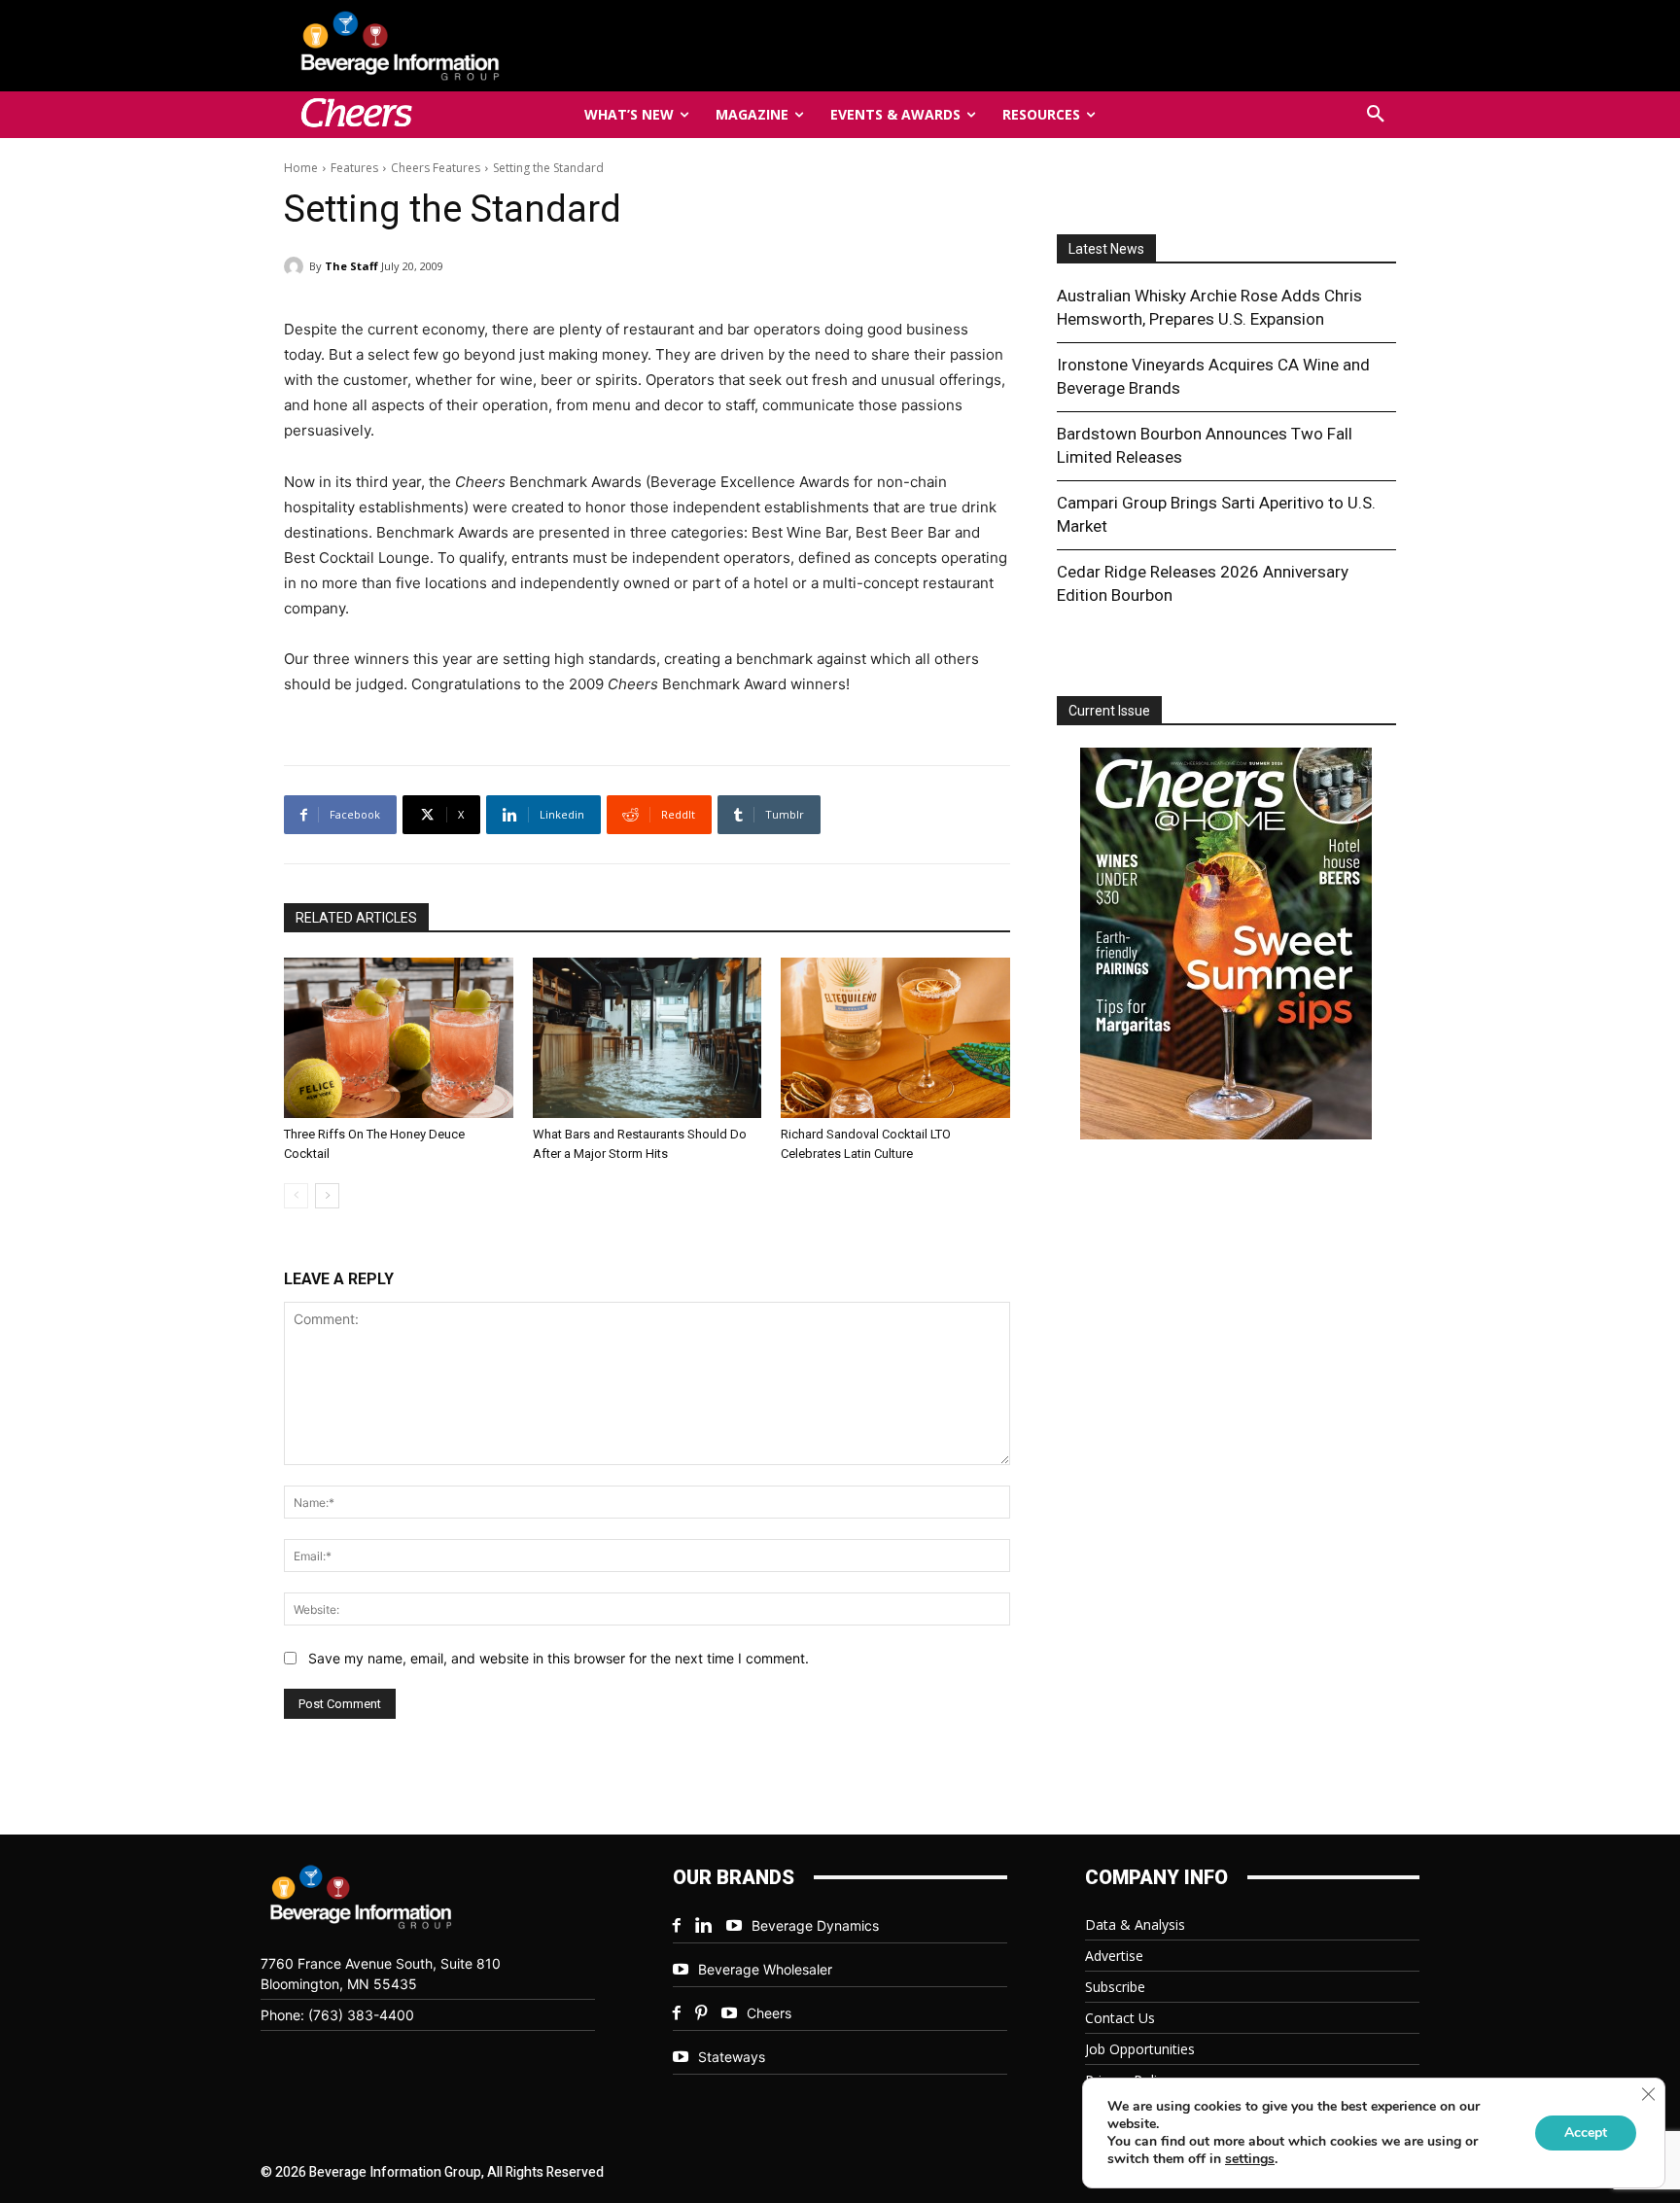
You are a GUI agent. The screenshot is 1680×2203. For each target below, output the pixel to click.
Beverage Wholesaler (765, 1969)
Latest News (1106, 249)
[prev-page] (296, 1196)
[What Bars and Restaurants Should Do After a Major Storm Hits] (647, 1038)
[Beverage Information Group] (465, 46)
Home (301, 168)
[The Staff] (297, 266)
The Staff (351, 266)
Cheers (769, 2013)
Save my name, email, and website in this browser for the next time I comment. (559, 1658)
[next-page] (327, 1196)
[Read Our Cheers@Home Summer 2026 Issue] (1226, 946)
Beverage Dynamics (815, 1925)
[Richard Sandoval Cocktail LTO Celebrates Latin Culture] (895, 1038)
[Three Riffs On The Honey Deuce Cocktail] (399, 1038)
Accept (1586, 2133)
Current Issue (1109, 711)
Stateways (732, 2057)
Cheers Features (436, 168)
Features (354, 168)
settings (1250, 2159)
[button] (1376, 115)
